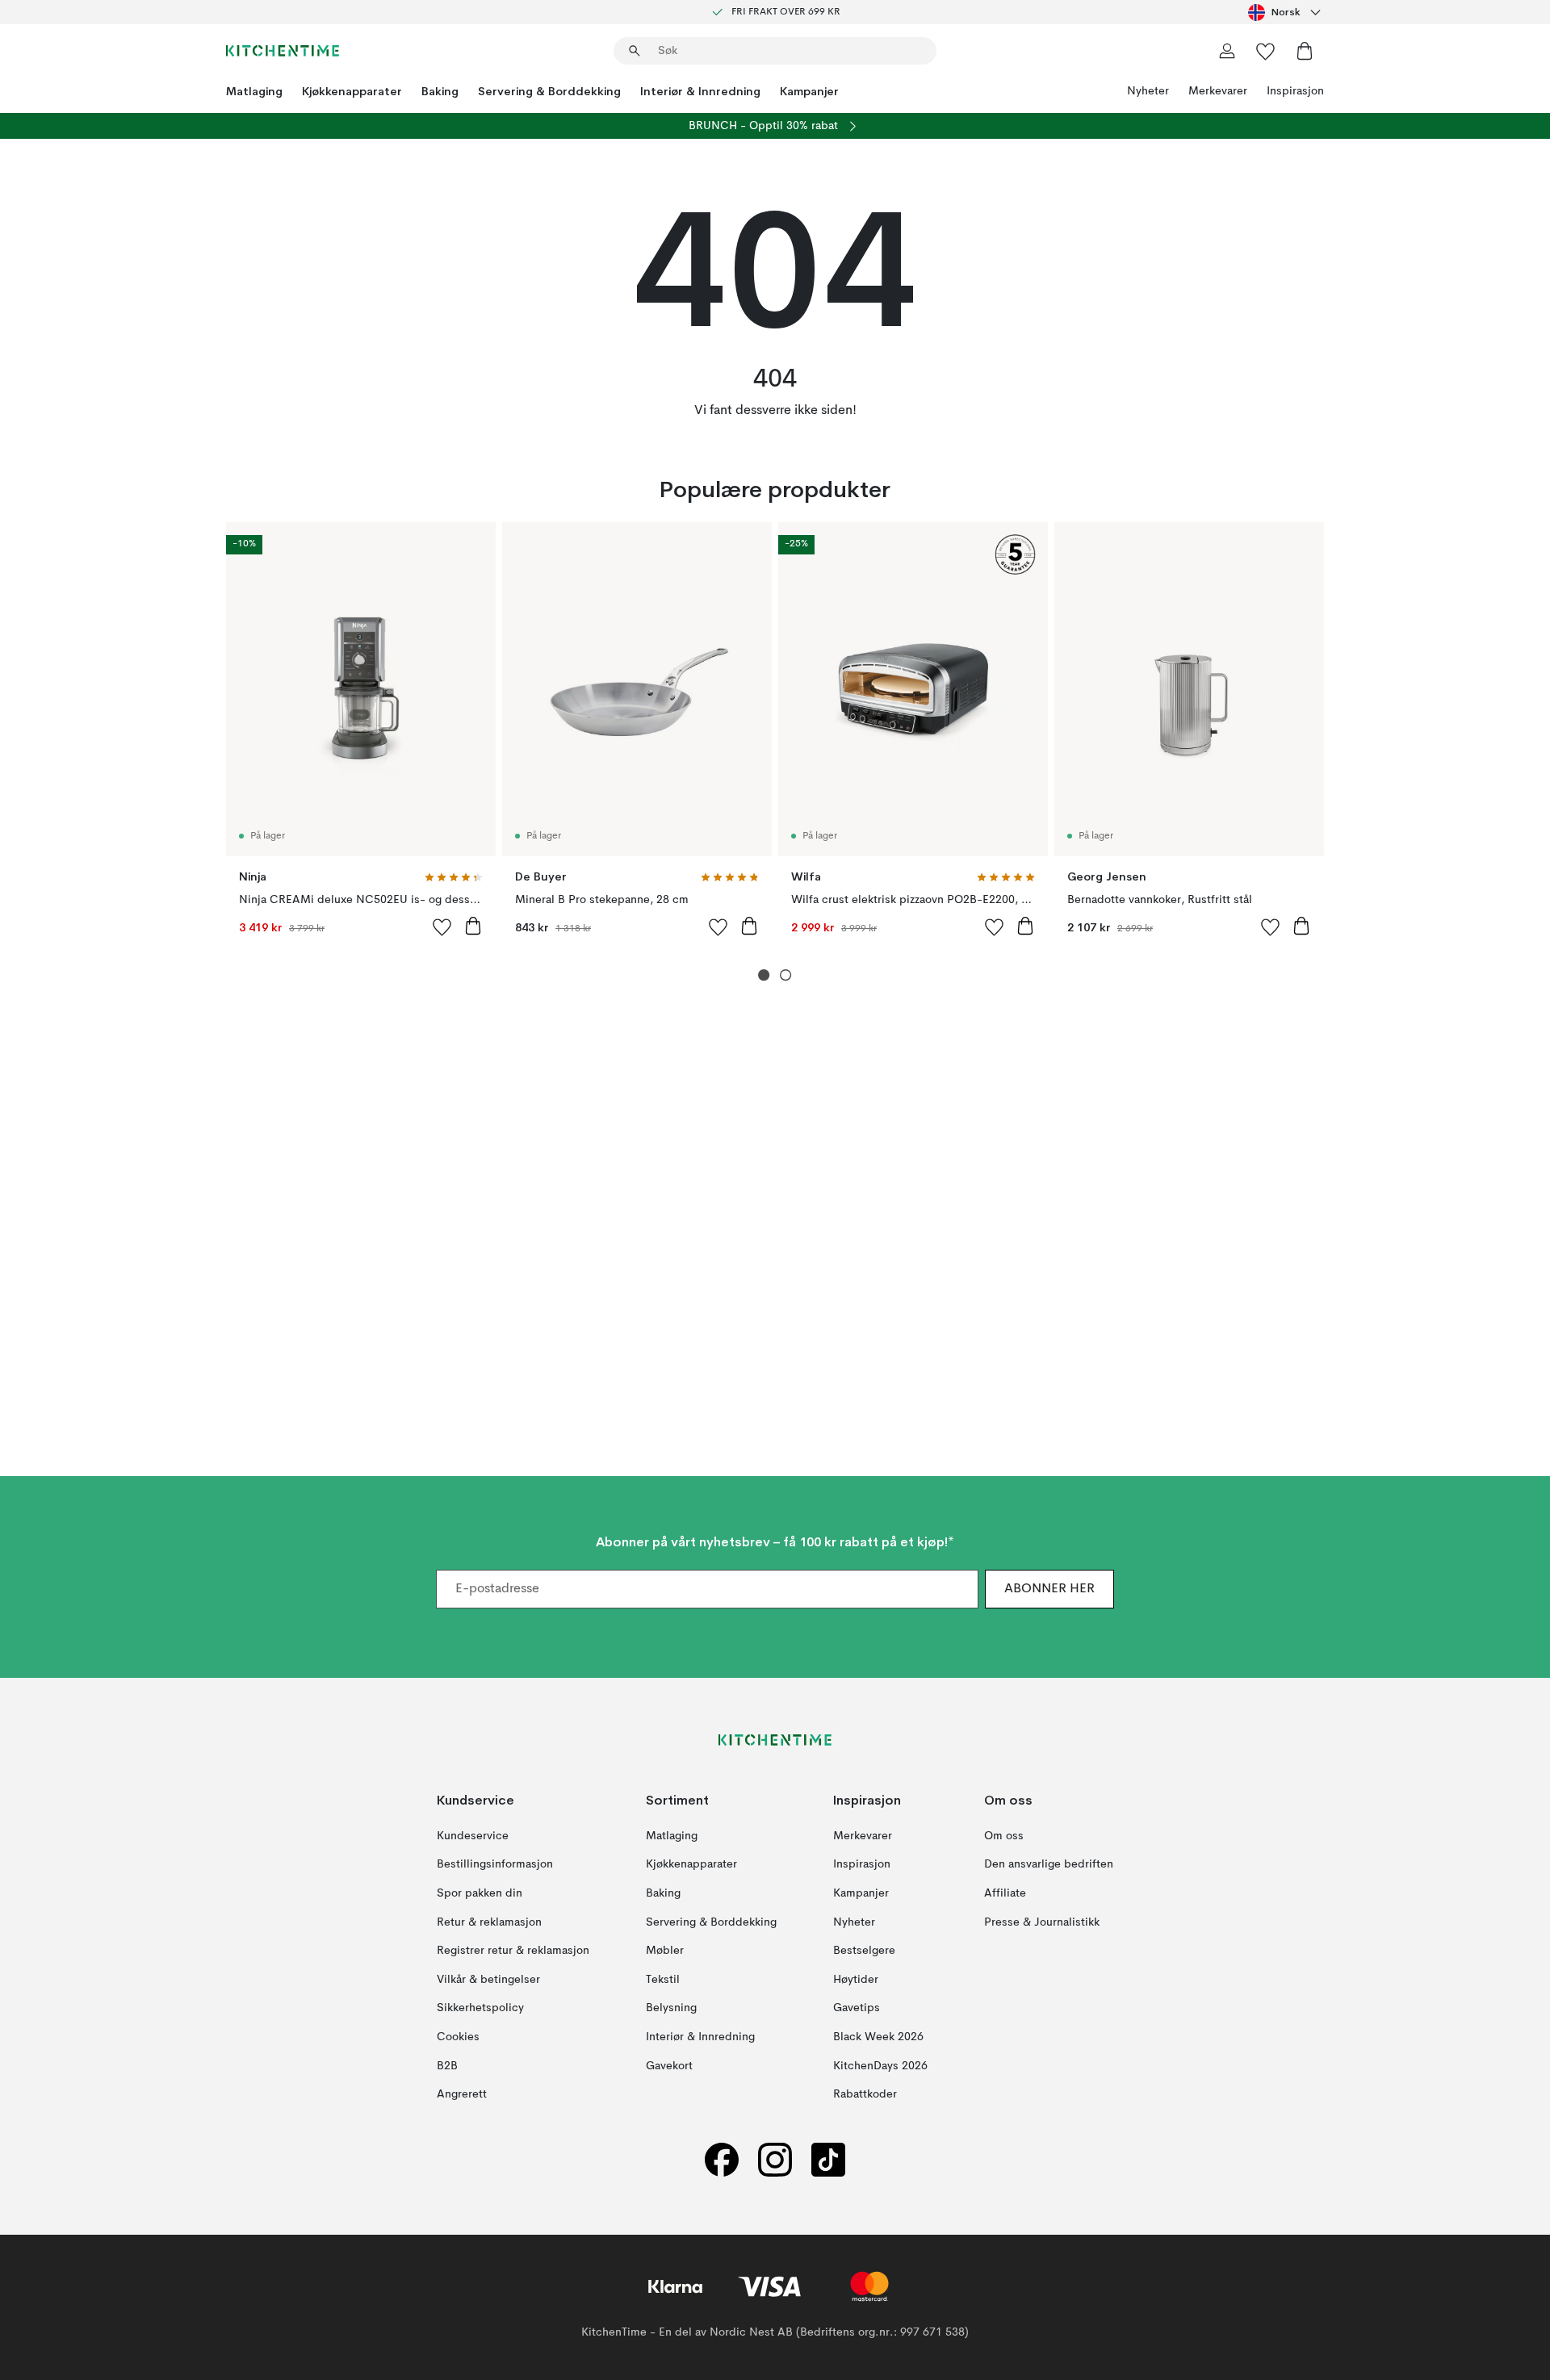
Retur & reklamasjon (489, 1922)
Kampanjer (809, 91)
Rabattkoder (865, 2094)
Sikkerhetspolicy (480, 2009)
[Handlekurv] (1305, 51)
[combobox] (1286, 12)
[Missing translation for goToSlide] (786, 975)
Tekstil (663, 1980)
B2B (447, 2066)
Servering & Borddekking (549, 91)
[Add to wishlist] (442, 926)
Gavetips (857, 2009)
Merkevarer (1218, 91)
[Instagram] (775, 2160)
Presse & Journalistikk (1042, 1922)
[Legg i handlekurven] (473, 926)
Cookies (458, 2037)
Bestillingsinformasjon (495, 1865)
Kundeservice (473, 1836)
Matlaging (254, 91)
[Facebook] (722, 2160)
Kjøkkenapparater (352, 91)
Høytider (856, 1980)
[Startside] (283, 51)
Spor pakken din (480, 1893)
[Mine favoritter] (1266, 51)
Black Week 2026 (878, 2037)
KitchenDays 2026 (880, 2066)
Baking (440, 91)
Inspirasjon (1295, 91)
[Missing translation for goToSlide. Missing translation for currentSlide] (764, 975)
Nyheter (1148, 91)
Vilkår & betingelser (488, 1980)
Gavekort (669, 2066)
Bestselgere (864, 1951)
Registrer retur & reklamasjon (513, 1951)
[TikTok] (828, 2160)
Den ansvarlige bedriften (1049, 1865)
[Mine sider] (1227, 51)
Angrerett (462, 2094)
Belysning (671, 2009)
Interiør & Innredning (700, 91)
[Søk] (635, 51)
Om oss (1004, 1836)
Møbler (665, 1951)
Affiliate (1005, 1893)
